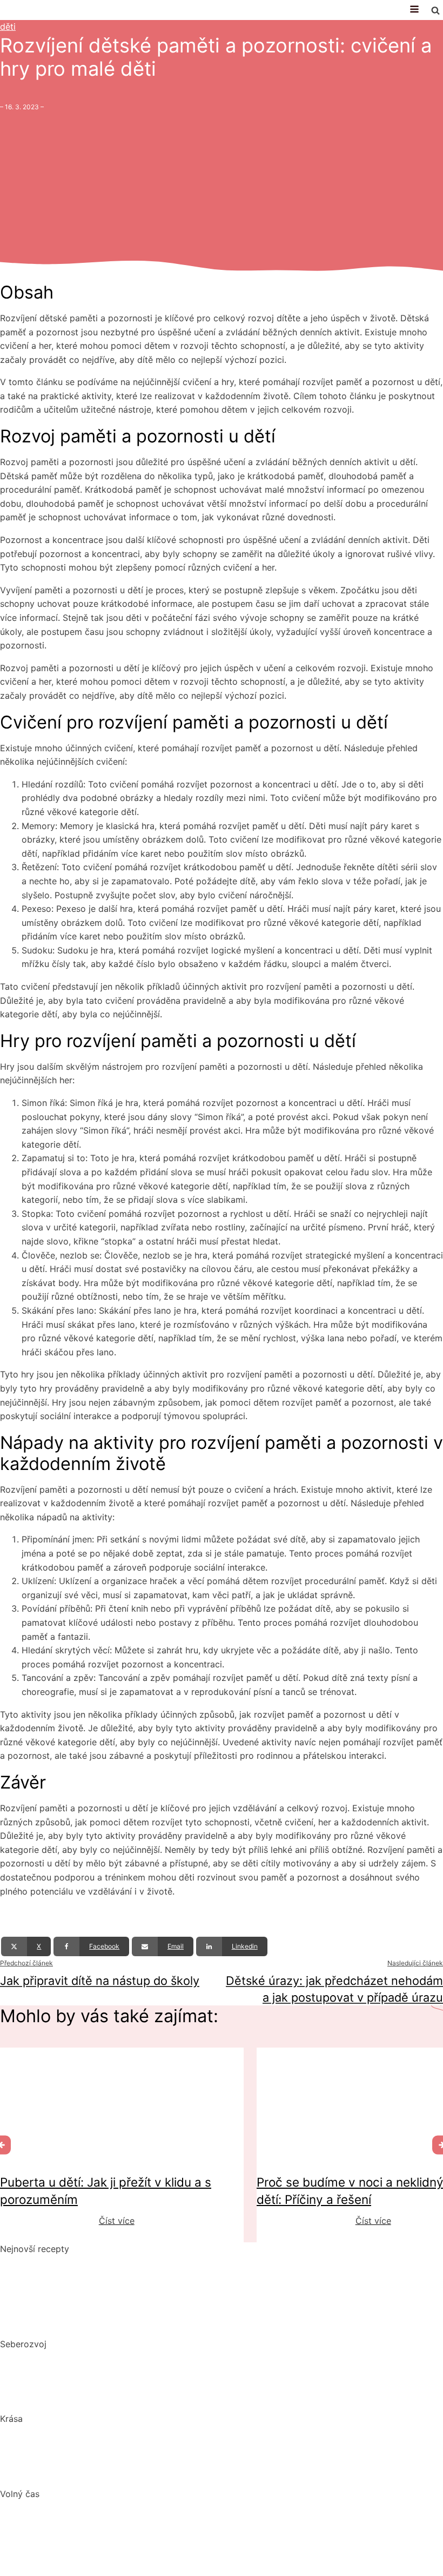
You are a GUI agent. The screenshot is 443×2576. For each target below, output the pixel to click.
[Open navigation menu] (414, 10)
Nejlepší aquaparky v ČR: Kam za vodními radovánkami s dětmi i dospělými (155, 2507)
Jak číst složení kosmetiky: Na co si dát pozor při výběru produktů (137, 2453)
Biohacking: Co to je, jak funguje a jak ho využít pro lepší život (128, 2358)
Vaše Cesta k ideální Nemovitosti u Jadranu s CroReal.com (120, 2548)
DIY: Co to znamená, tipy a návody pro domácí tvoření (112, 2528)
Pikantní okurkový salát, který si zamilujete (88, 2262)
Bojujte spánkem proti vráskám (63, 2473)
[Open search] (435, 10)
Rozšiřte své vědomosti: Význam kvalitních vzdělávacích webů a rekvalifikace (160, 2399)
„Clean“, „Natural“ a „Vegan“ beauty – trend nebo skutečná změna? (135, 2433)
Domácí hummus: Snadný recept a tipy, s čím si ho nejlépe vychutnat (141, 2283)
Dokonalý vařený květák (50, 2323)
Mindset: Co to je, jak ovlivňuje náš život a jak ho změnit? (118, 2378)
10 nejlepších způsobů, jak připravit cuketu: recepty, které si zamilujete (145, 2303)
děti (8, 27)
